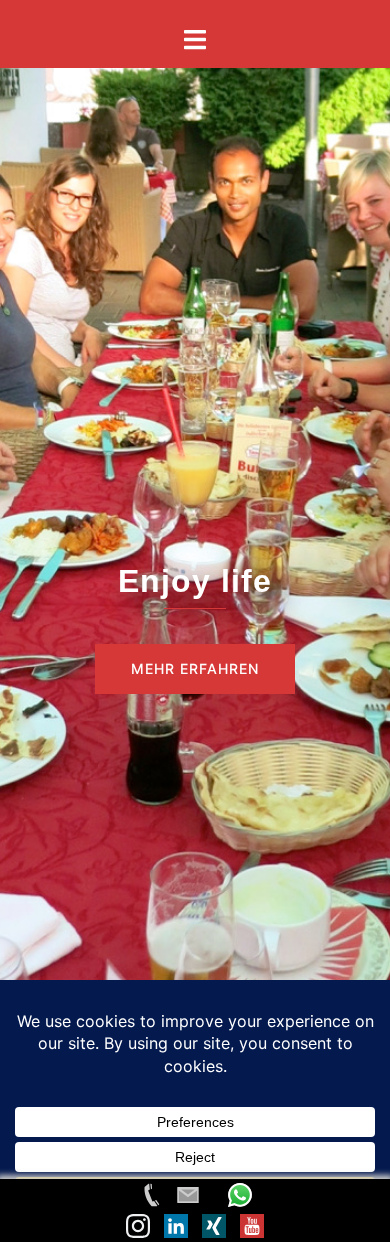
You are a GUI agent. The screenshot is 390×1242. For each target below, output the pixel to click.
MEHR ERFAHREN (195, 668)
